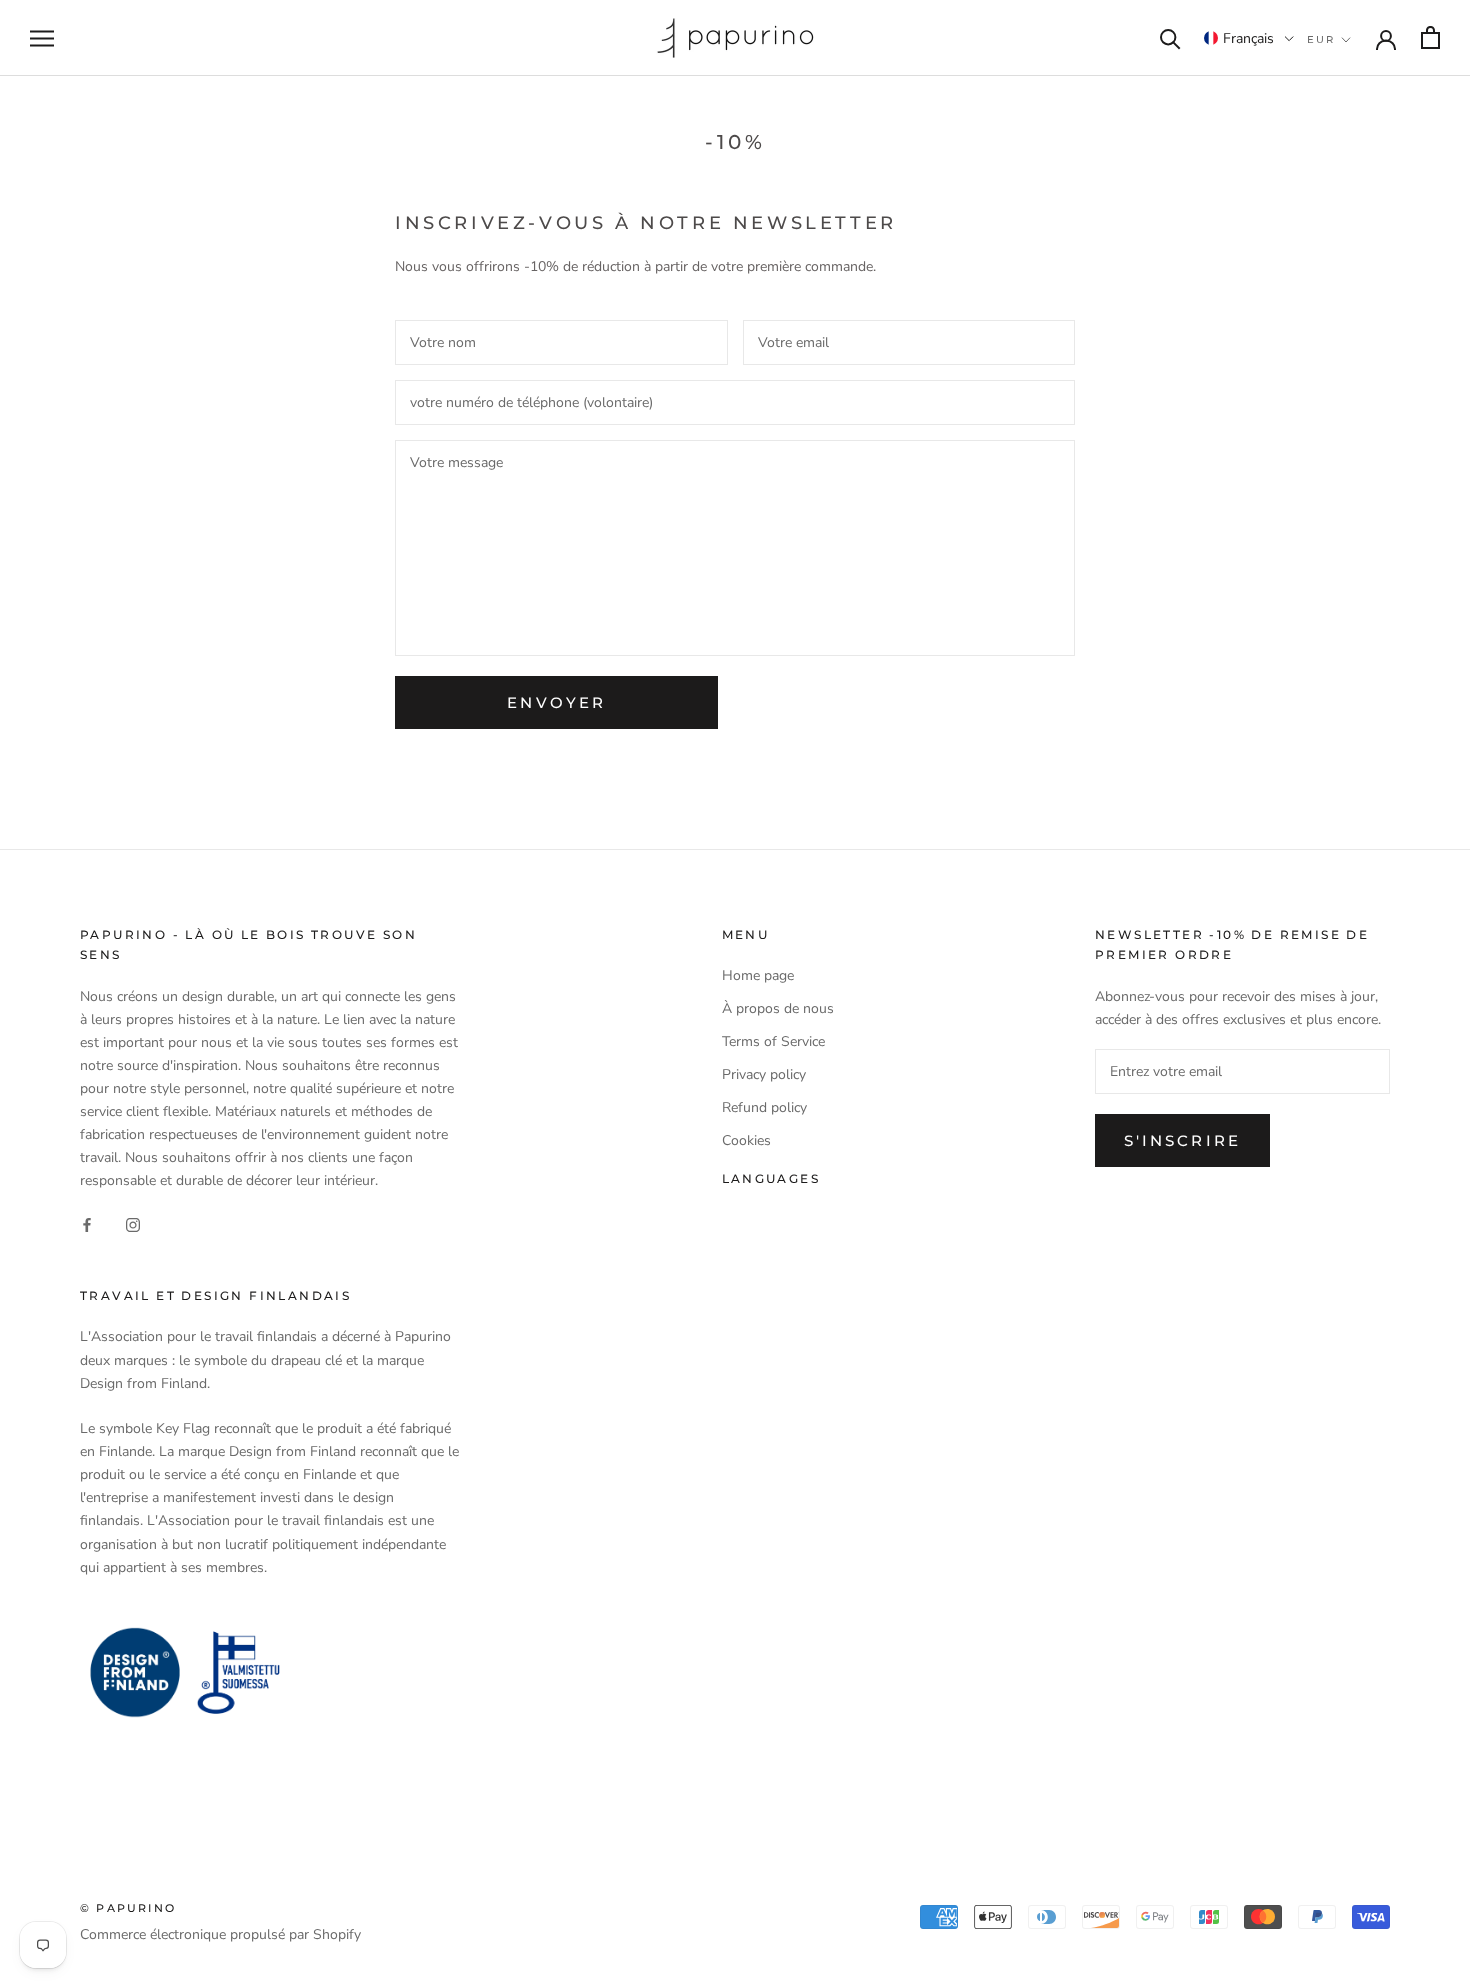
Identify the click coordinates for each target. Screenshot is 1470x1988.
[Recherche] (1170, 37)
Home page (758, 975)
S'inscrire (1182, 1140)
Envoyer (556, 702)
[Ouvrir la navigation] (42, 38)
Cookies (746, 1140)
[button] (1249, 38)
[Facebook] (87, 1224)
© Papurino (128, 1908)
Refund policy (764, 1107)
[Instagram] (133, 1224)
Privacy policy (764, 1074)
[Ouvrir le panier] (1430, 37)
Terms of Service (773, 1041)
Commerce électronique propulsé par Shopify (220, 1934)
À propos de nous (778, 1008)
